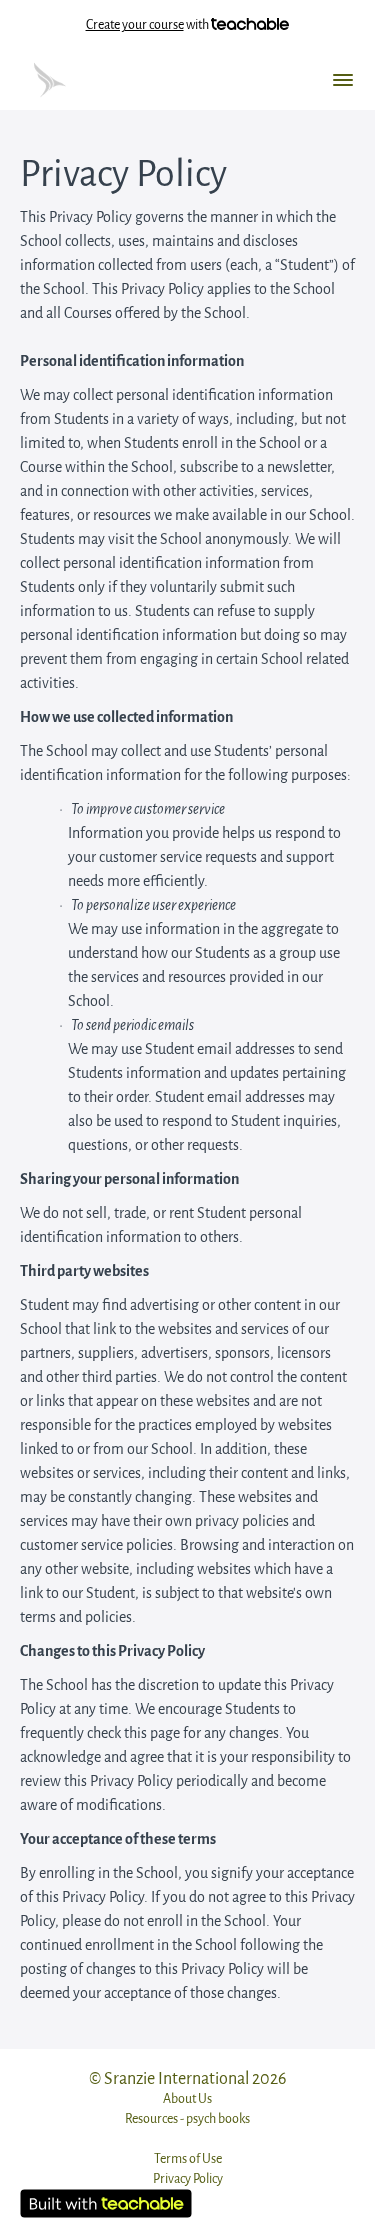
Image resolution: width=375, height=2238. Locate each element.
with (148, 24)
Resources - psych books (187, 2118)
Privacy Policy (188, 2178)
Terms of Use (188, 2158)
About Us (187, 2098)
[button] (343, 80)
